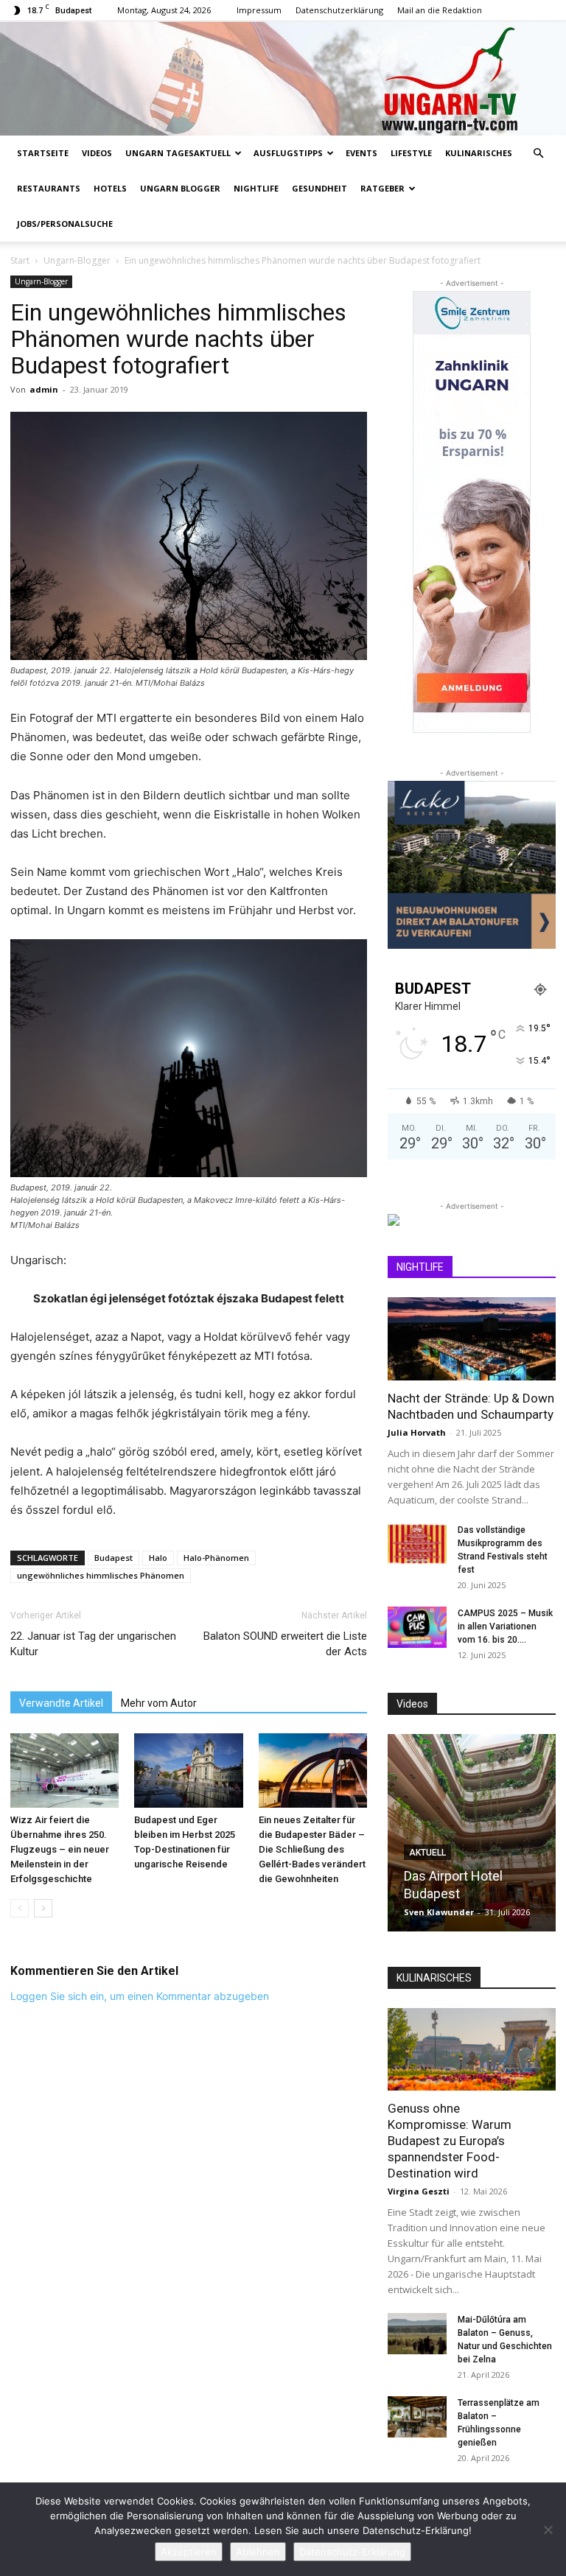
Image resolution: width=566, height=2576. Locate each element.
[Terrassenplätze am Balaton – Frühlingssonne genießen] (417, 2417)
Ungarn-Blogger (77, 260)
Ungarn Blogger (180, 188)
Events (361, 153)
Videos (97, 153)
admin (44, 389)
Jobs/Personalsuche (65, 224)
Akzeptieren (189, 2552)
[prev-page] (20, 1908)
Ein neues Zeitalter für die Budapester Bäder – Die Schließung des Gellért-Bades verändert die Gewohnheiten (312, 1849)
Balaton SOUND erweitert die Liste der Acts (285, 1644)
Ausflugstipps (288, 153)
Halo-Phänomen (216, 1558)
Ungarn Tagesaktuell (178, 153)
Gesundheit (319, 188)
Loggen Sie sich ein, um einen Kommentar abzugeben (140, 1996)
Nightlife (256, 188)
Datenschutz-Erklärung (352, 2552)
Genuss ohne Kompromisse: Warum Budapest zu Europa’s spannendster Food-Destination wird (450, 2141)
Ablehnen (258, 2552)
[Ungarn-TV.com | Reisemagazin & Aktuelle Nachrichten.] (283, 78)
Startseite (43, 153)
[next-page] (43, 1908)
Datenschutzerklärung (339, 10)
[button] (538, 154)
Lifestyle (411, 153)
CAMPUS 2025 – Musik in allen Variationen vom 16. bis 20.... (505, 1626)
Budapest (113, 1558)
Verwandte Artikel (61, 1703)
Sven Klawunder (439, 1912)
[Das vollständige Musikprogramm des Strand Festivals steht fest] (417, 1544)
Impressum (259, 10)
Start (20, 260)
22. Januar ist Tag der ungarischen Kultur (93, 1644)
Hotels (110, 188)
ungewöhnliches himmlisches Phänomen (101, 1575)
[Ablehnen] (548, 2530)
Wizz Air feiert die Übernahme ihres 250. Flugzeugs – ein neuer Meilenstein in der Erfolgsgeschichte (60, 1849)
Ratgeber (382, 188)
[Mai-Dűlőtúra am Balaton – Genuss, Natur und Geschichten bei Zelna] (417, 2334)
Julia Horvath (417, 1432)
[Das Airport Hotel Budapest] (472, 1833)
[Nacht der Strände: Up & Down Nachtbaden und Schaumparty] (472, 1339)
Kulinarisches (479, 153)
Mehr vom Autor (159, 1703)
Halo (158, 1558)
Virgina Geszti (419, 2191)
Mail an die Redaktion (440, 10)
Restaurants (49, 188)
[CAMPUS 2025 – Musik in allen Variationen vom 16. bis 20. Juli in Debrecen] (417, 1627)
